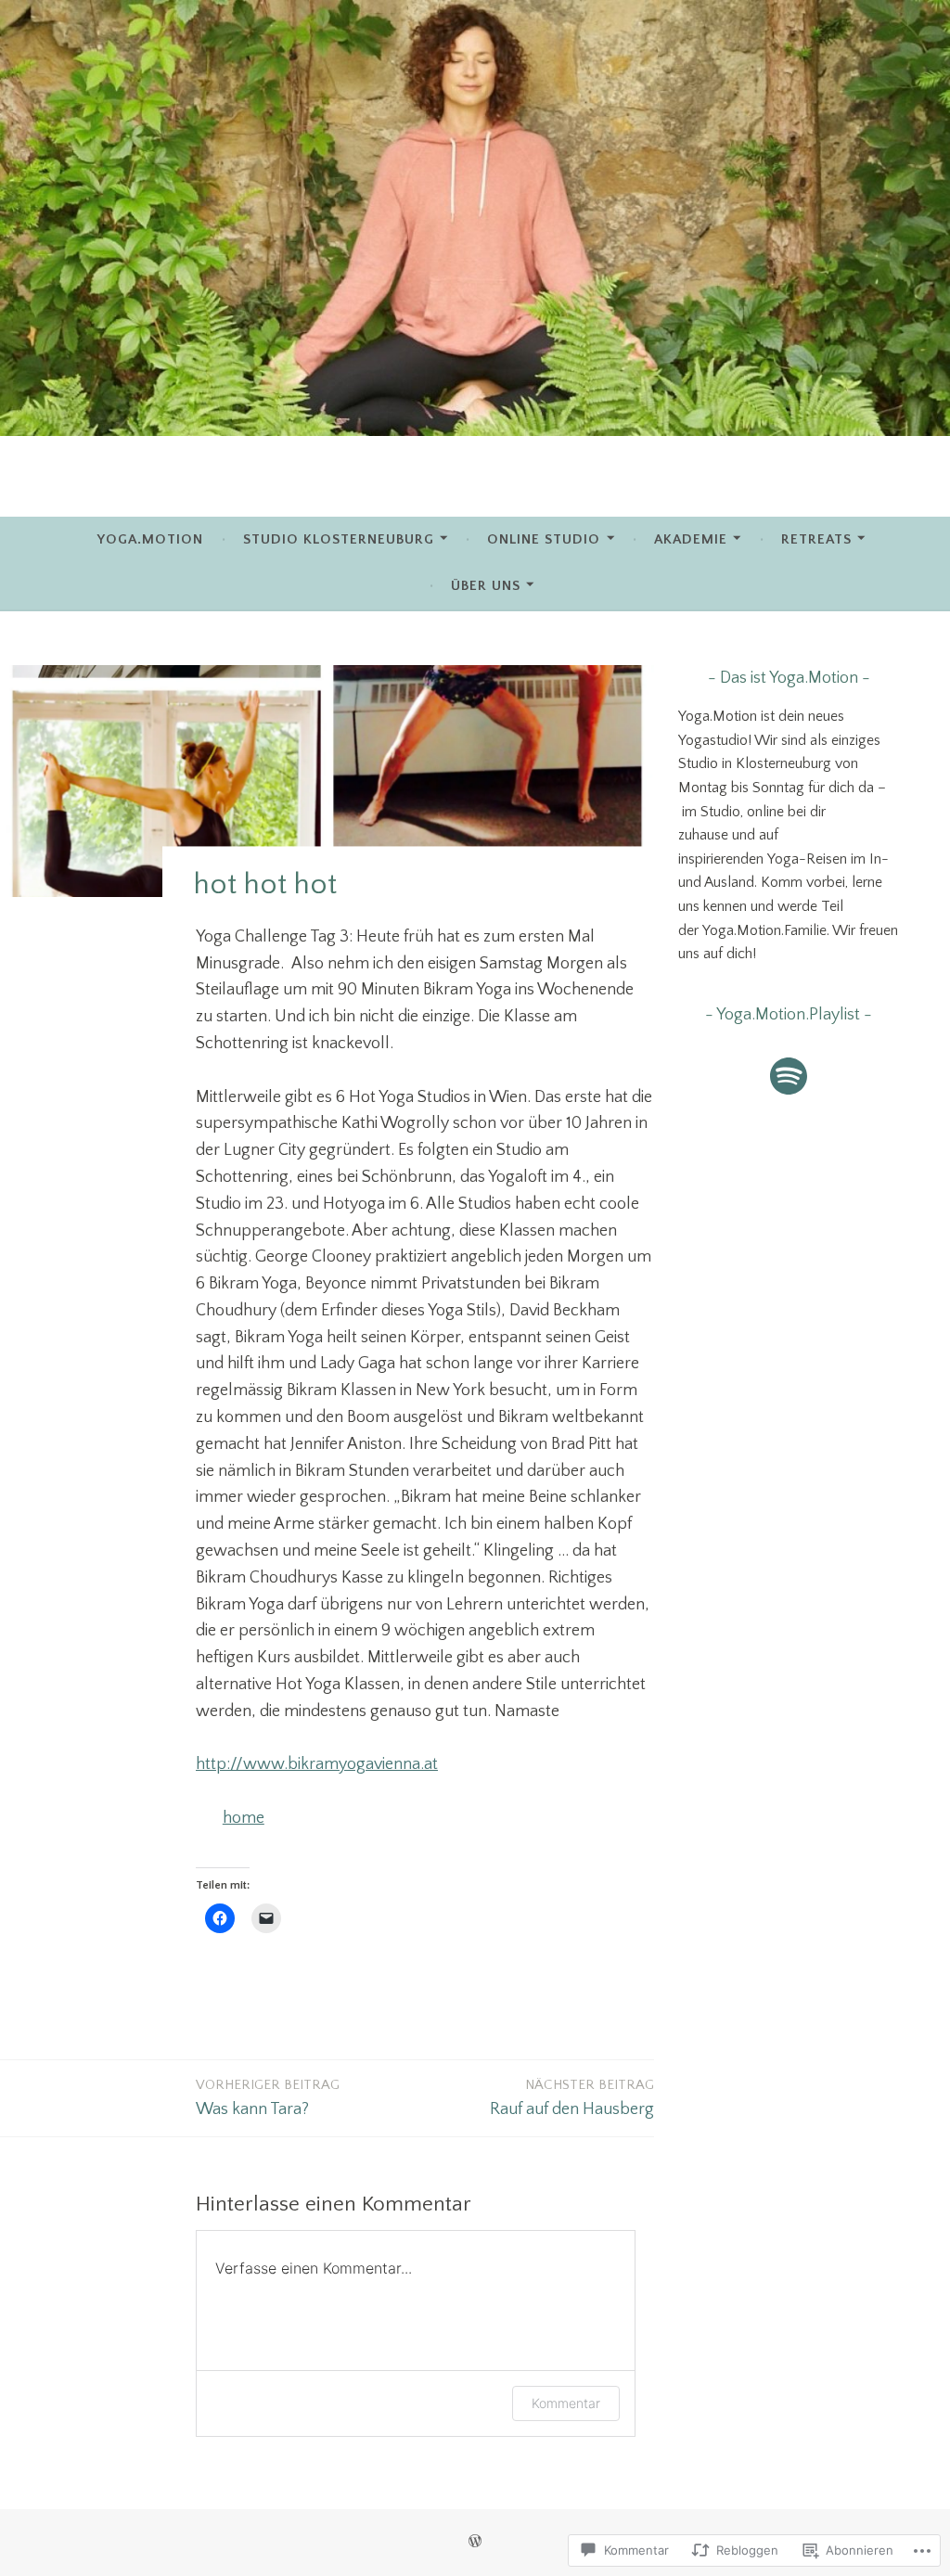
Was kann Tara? (268, 2098)
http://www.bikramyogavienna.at (317, 1764)
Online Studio (544, 539)
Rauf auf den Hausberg (572, 2098)
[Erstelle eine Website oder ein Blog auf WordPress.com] (475, 2542)
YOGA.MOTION (150, 539)
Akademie (691, 539)
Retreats (816, 539)
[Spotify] (789, 1076)
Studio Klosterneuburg (339, 539)
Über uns (486, 586)
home (244, 1818)
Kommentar (566, 2403)
